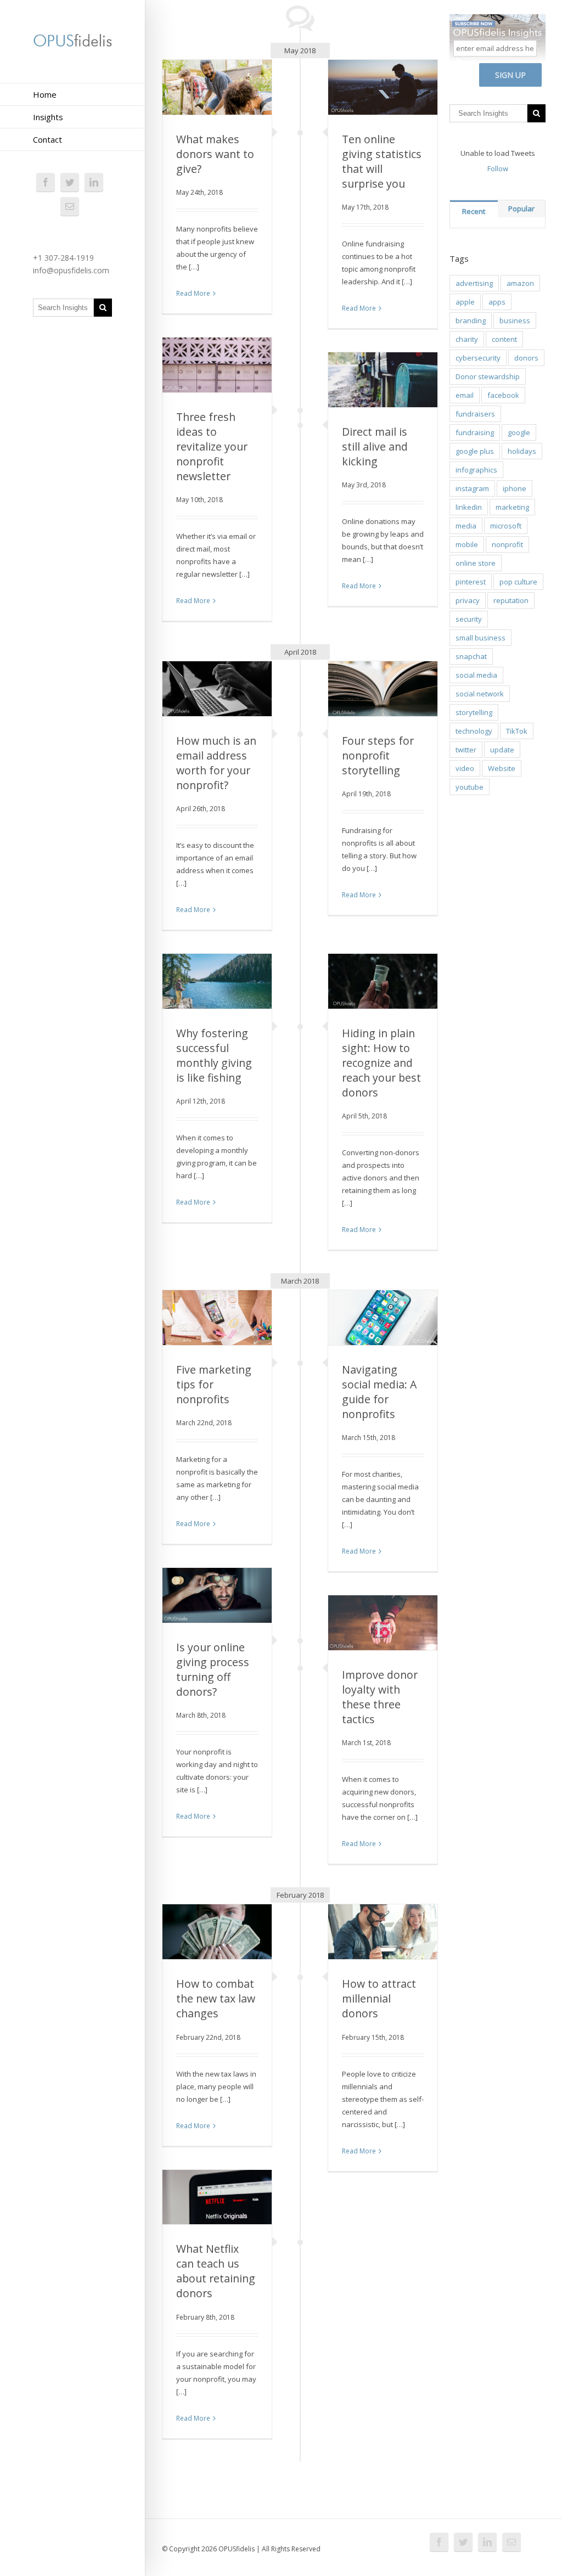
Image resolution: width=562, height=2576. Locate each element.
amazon (520, 283)
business (515, 320)
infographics (476, 470)
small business (480, 638)
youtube (470, 787)
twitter (466, 750)
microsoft (506, 526)
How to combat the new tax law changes (216, 1998)
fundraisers (475, 414)
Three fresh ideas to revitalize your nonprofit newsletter (212, 446)
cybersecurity (478, 358)
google (519, 432)
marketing (512, 507)
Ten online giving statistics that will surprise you (382, 161)
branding (471, 320)
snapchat (471, 656)
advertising (474, 283)
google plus (475, 451)
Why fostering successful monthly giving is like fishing (214, 1055)
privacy (468, 600)
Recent (474, 211)
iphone (515, 488)
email (465, 395)
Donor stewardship (488, 376)
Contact (47, 139)
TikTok (517, 731)
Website (502, 768)
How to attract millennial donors (379, 1998)
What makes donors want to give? (215, 154)
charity (467, 339)
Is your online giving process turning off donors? (213, 1669)
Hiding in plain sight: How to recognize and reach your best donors (381, 1063)
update (502, 750)
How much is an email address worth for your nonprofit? (216, 763)
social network (480, 694)
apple (465, 302)
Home (45, 94)
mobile (467, 544)
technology (474, 731)
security (469, 619)
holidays (522, 451)
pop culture (518, 582)
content (504, 339)
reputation (511, 600)
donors (526, 358)
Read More (193, 293)
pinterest (471, 582)
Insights (48, 117)
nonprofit (507, 544)
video (465, 768)
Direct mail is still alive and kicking (375, 446)
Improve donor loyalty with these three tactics (380, 1697)
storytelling (474, 712)
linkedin (469, 507)
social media (476, 675)
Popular (521, 209)
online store (476, 563)
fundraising (475, 432)
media (466, 526)
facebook (503, 395)
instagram (472, 488)
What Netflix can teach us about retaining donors (216, 2271)
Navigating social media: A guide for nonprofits (379, 1392)
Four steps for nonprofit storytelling (378, 755)
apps (497, 302)
